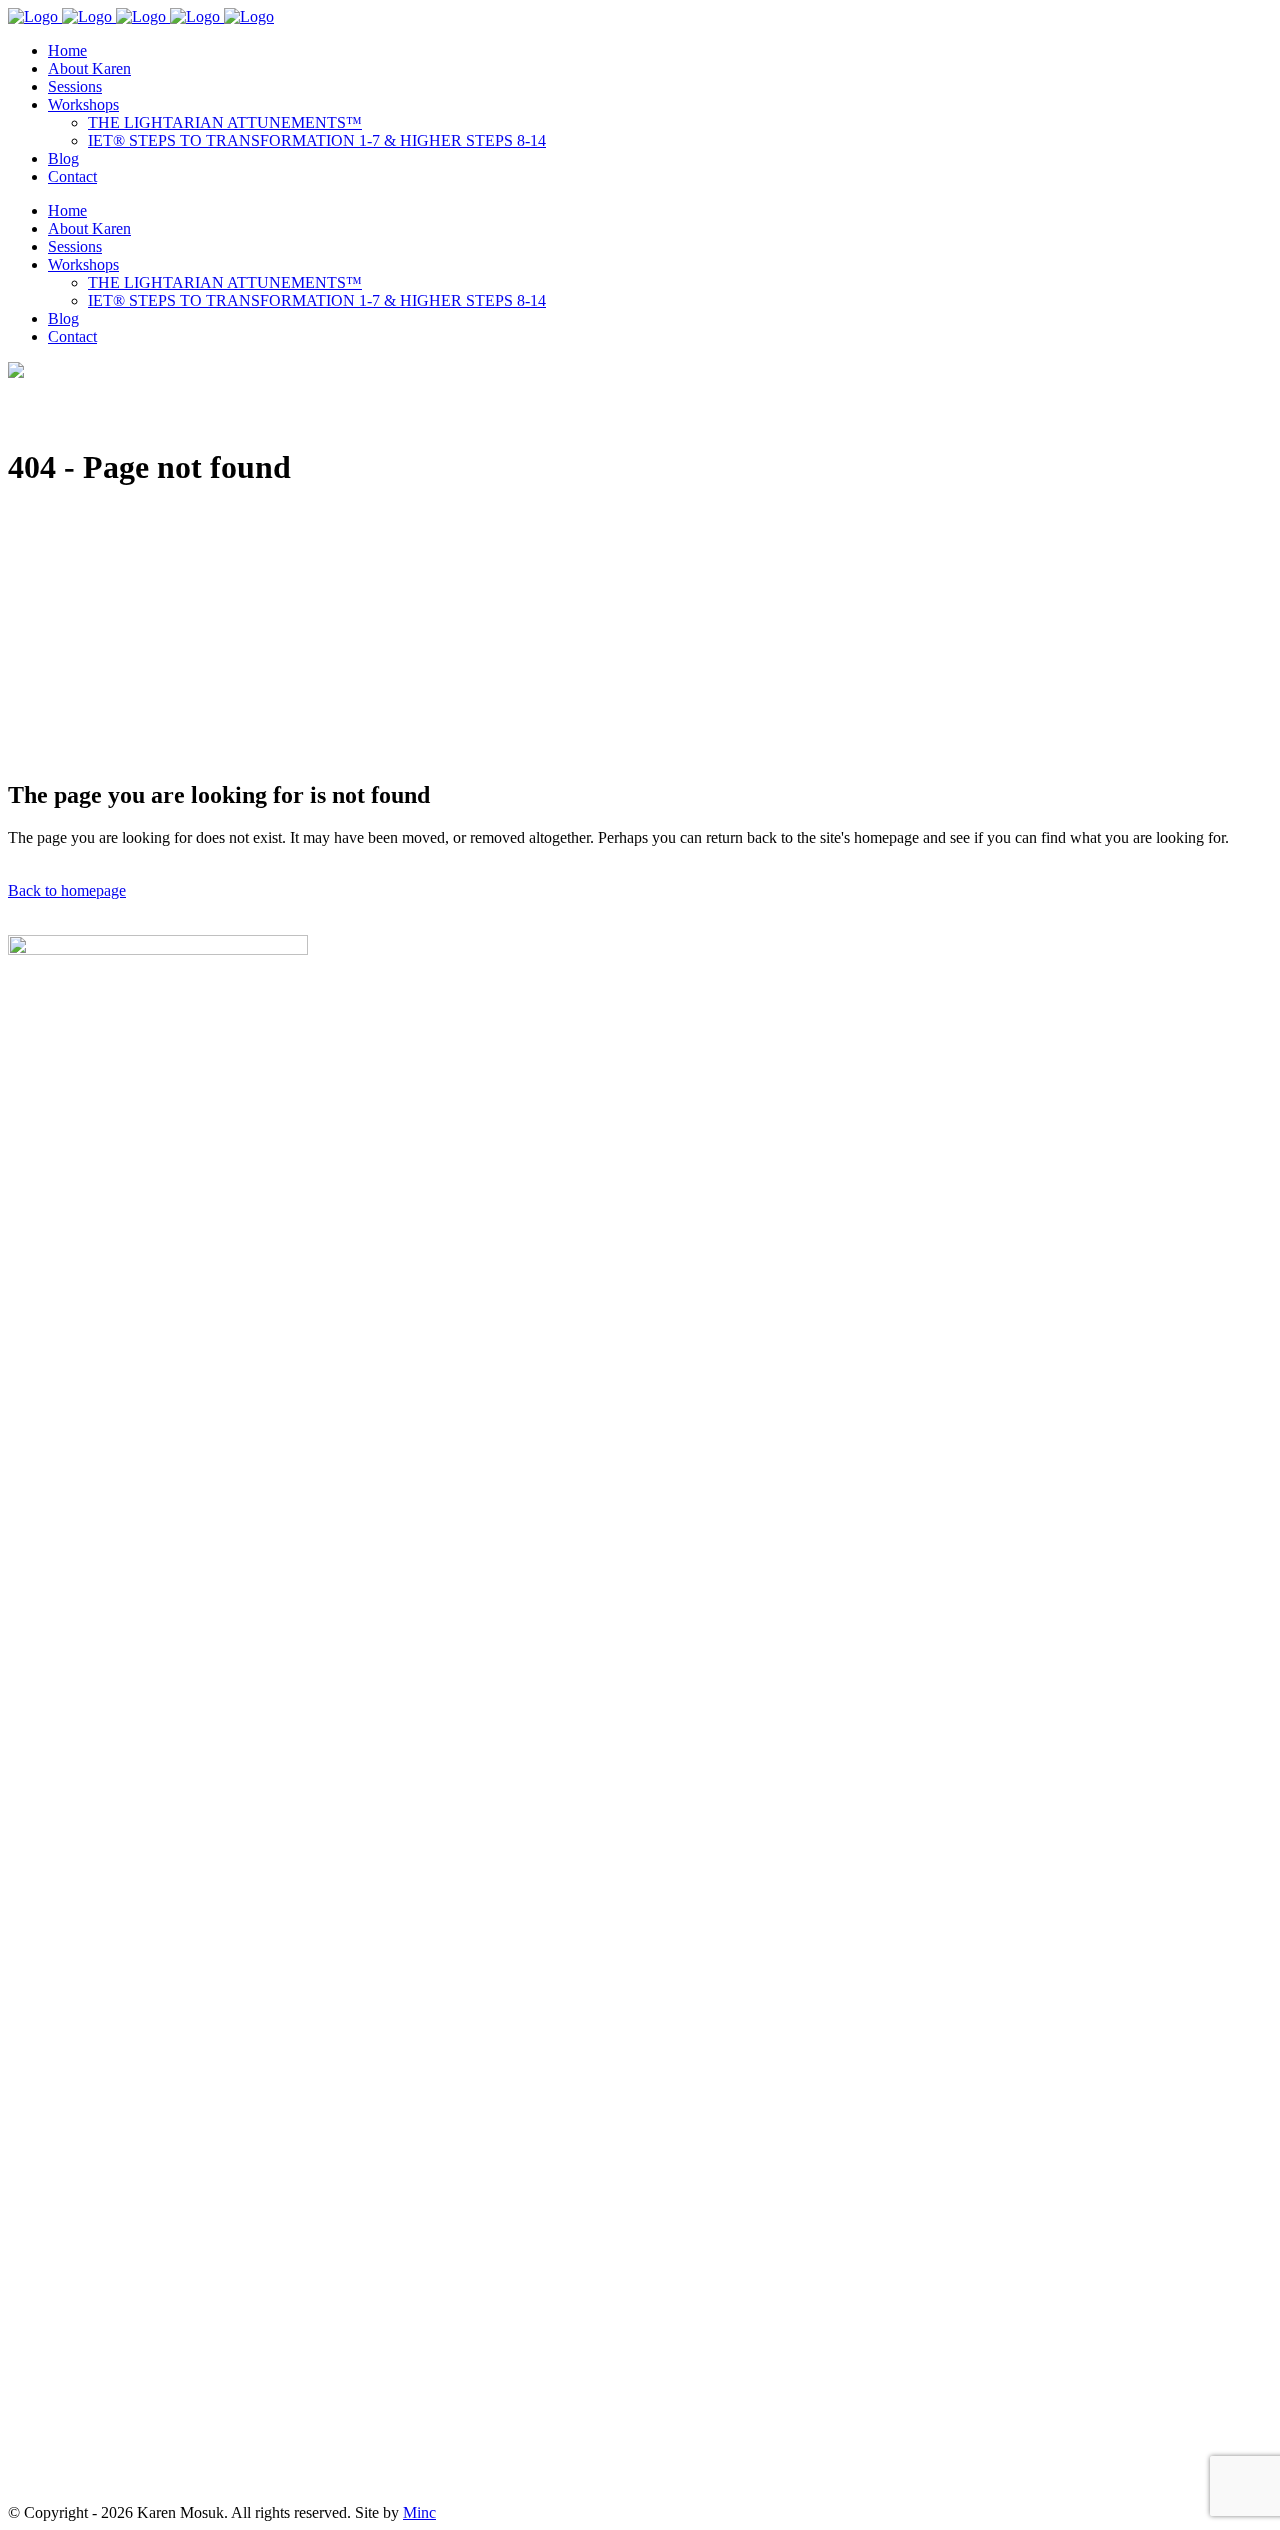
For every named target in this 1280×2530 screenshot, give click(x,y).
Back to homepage (67, 890)
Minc (419, 2512)
